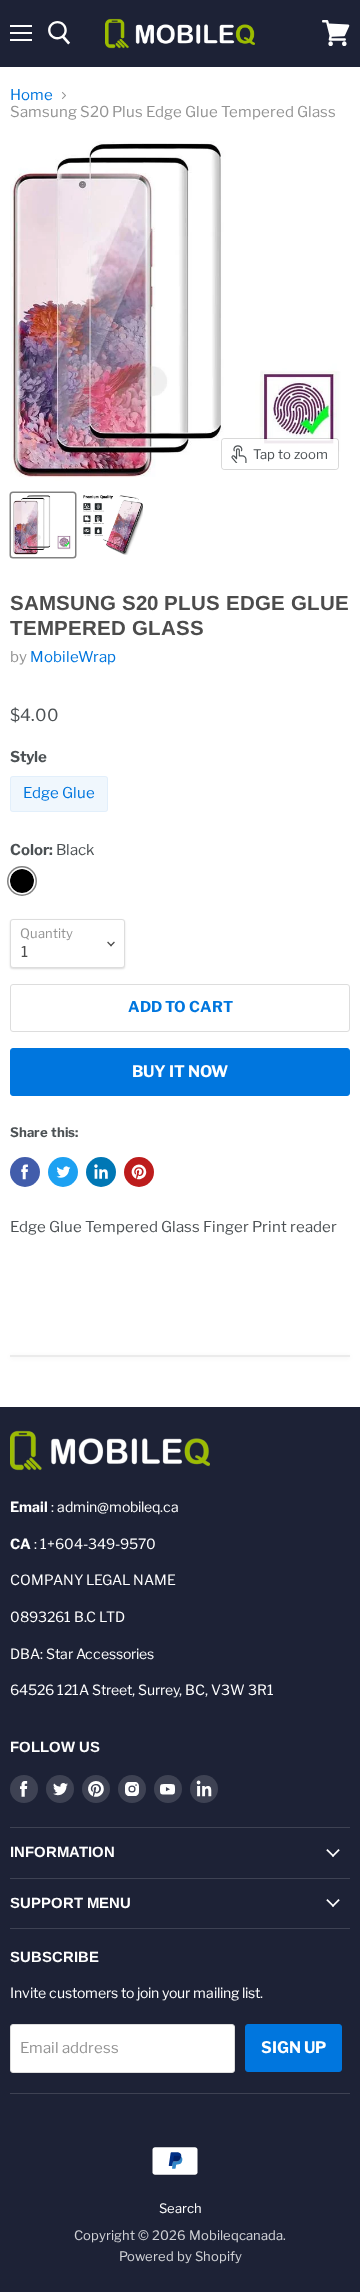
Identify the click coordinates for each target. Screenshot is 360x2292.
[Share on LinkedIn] (101, 1172)
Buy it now (180, 1071)
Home (31, 95)
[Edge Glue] (61, 817)
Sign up (293, 2047)
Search (180, 2208)
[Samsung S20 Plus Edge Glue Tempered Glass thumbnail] (43, 525)
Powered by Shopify (180, 2256)
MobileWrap (73, 657)
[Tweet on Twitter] (63, 1172)
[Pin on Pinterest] (139, 1172)
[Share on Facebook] (25, 1172)
